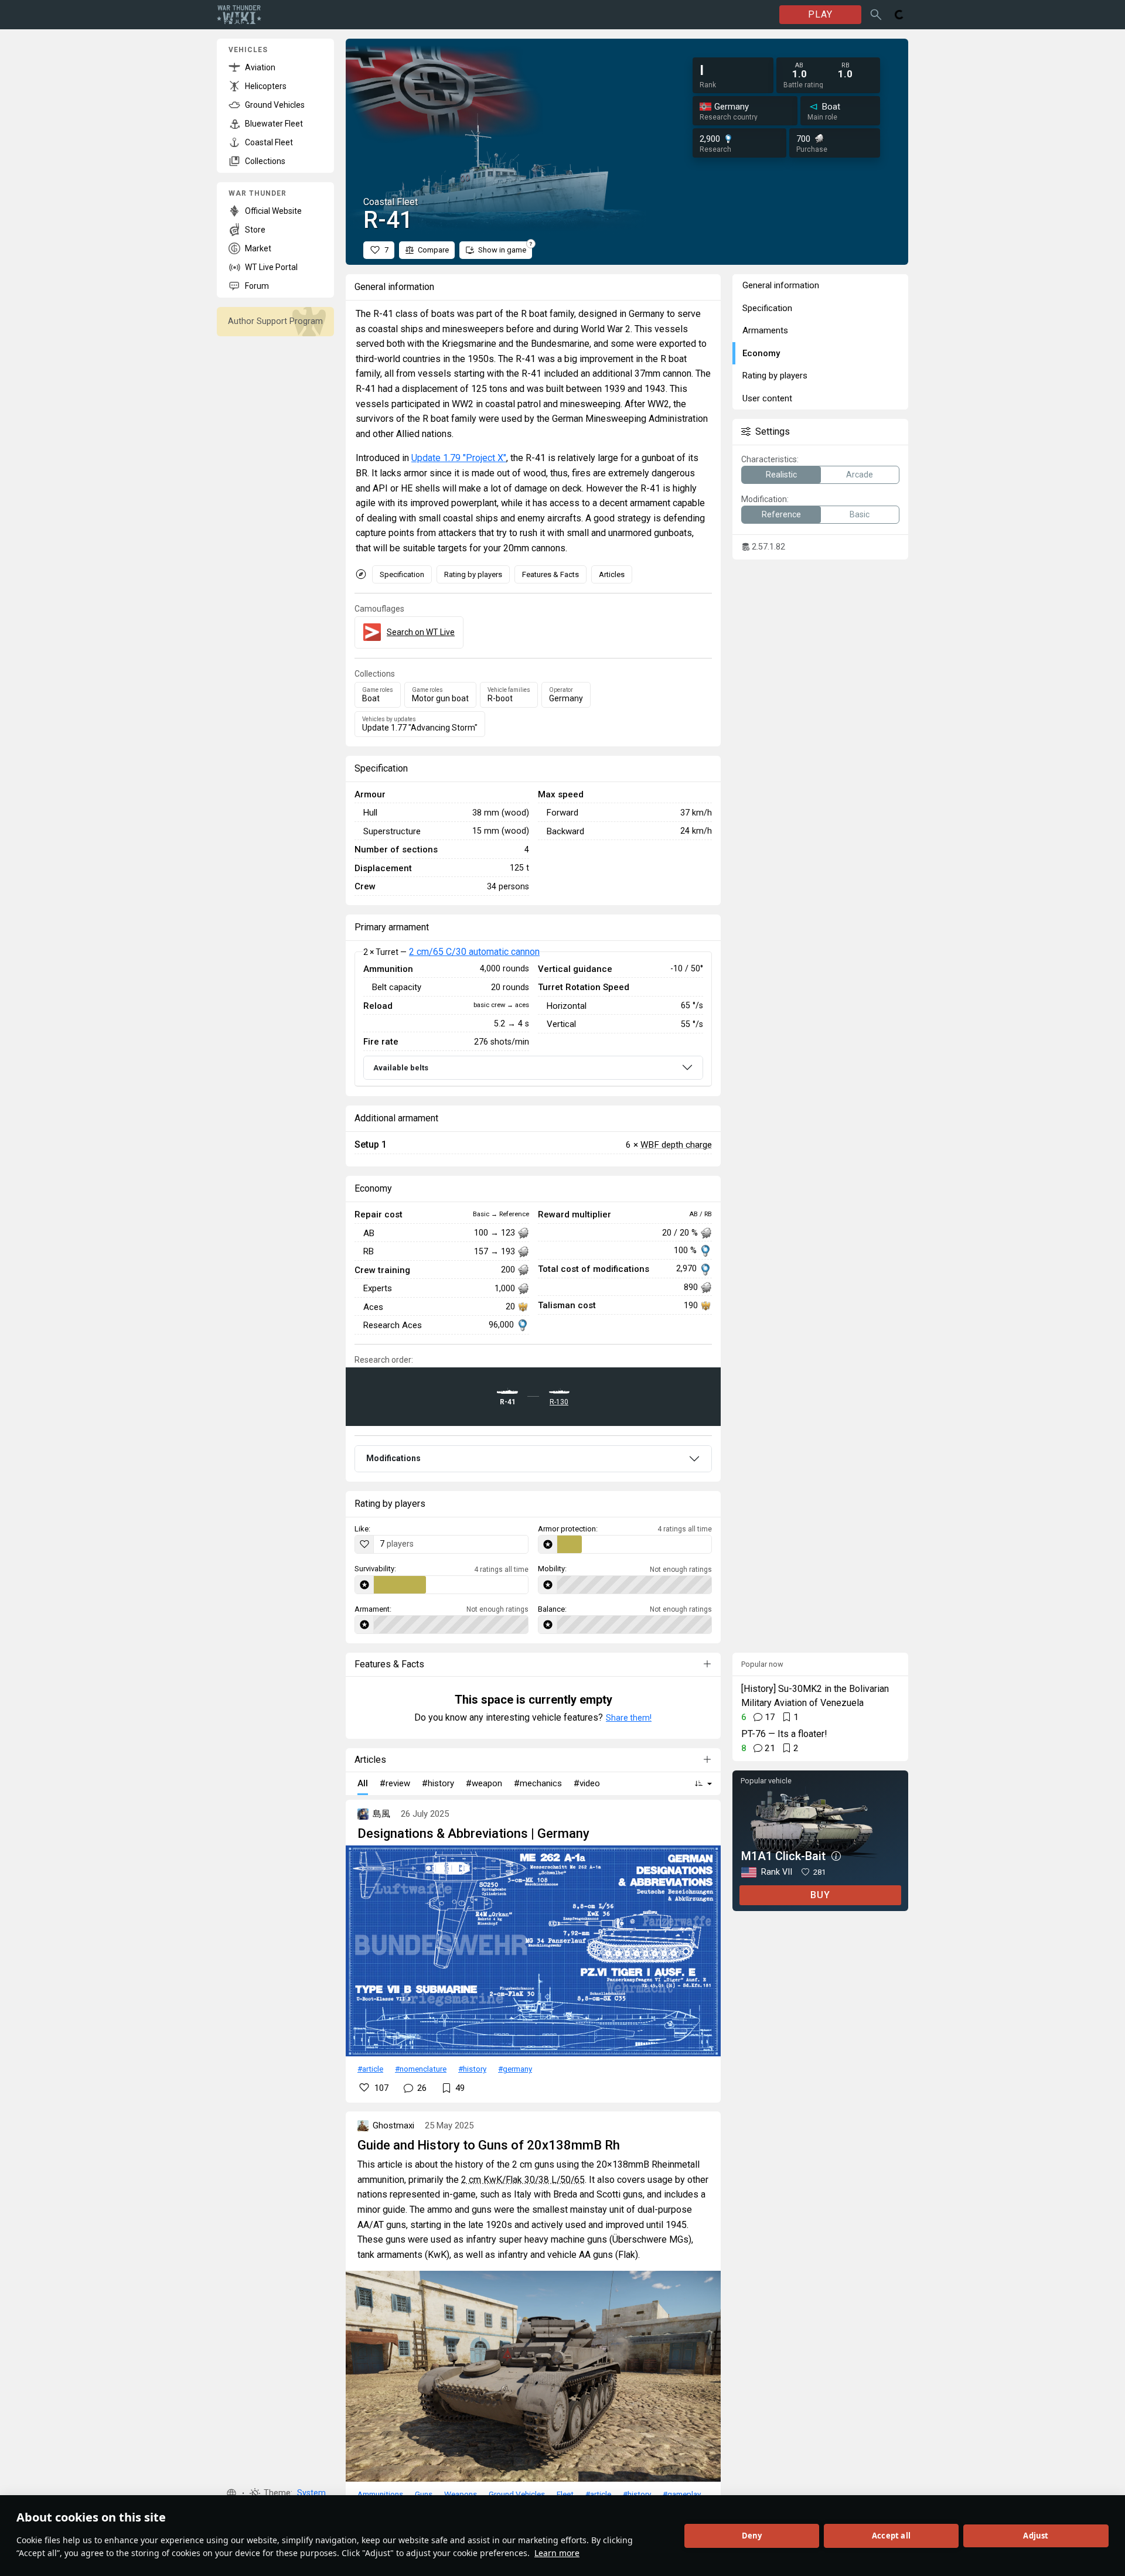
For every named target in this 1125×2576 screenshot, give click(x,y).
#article (370, 2069)
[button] (231, 2493)
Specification (402, 574)
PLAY (820, 14)
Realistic (781, 475)
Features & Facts (550, 574)
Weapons (461, 2494)
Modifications (393, 1458)
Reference (781, 514)
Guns (424, 2494)
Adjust (1036, 2536)
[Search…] (876, 15)
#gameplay (682, 2494)
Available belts (401, 1068)
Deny (752, 2536)
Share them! (629, 1718)
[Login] (899, 15)
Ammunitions (380, 2494)
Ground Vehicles (517, 2494)
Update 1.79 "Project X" (459, 458)
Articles (612, 574)
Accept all (891, 2536)
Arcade (860, 475)
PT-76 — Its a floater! (784, 1734)
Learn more (557, 2553)
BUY (820, 1895)
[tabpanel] (533, 1019)
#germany (515, 2069)
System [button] (311, 2493)
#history (472, 2069)
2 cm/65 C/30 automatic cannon (474, 952)
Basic (860, 514)
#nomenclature (421, 2069)
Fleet (565, 2494)
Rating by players (473, 574)
